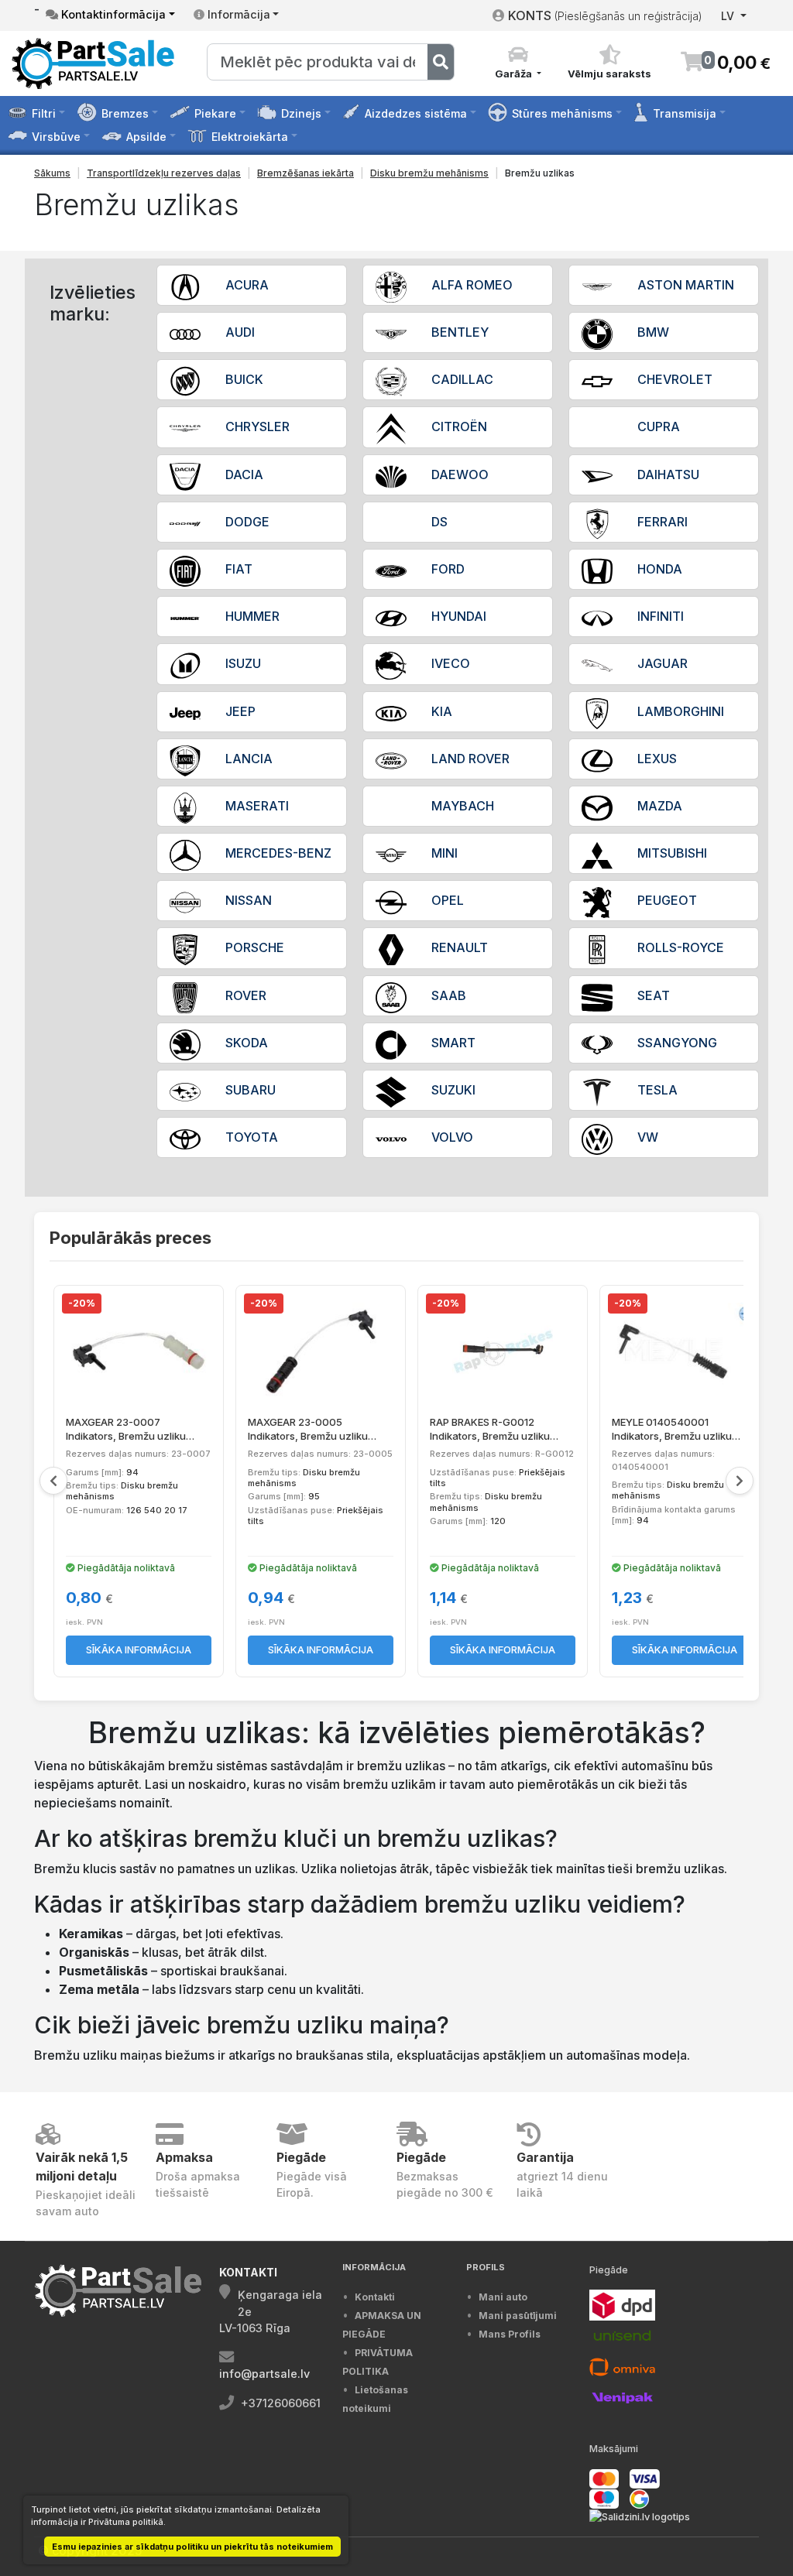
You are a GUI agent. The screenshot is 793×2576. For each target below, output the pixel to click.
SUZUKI (453, 1090)
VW (648, 1137)
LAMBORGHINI (681, 711)
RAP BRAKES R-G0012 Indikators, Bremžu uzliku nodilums (490, 1429)
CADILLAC (462, 379)
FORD (448, 569)
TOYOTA (252, 1137)
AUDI (240, 332)
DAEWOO (460, 474)
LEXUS (657, 759)
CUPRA (659, 426)
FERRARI (663, 522)
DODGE (247, 522)
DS (439, 522)
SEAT (654, 995)
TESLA (657, 1090)
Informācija (237, 14)
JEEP (240, 711)
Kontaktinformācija (112, 14)
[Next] (740, 1481)
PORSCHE (255, 947)
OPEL (448, 900)
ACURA (247, 285)
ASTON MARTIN (686, 285)
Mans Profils (510, 2334)
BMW (653, 332)
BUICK (244, 379)
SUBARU (251, 1090)
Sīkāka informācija (139, 1649)
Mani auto (503, 2297)
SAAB (449, 995)
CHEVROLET (675, 379)
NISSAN (249, 900)
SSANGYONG (677, 1043)
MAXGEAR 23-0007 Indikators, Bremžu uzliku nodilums (126, 1429)
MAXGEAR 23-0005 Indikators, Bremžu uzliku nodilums (308, 1429)
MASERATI (257, 806)
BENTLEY (460, 332)
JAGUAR (663, 663)
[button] (518, 63)
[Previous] (53, 1481)
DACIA (244, 474)
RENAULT (460, 947)
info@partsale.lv (264, 2374)
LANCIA (249, 759)
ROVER (246, 995)
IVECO (451, 663)
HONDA (660, 569)
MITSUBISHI (672, 853)
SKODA (247, 1043)
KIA (442, 711)
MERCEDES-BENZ (278, 853)
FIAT (239, 569)
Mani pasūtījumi (518, 2316)
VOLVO (452, 1137)
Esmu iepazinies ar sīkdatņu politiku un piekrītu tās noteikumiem (192, 2547)
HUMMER (252, 616)
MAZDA (660, 806)
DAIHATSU (668, 474)
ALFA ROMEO (472, 285)
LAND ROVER (470, 759)
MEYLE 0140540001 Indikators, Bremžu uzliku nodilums (672, 1429)
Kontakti (375, 2297)
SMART (453, 1043)
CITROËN (459, 426)
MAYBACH (463, 806)
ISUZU (243, 663)
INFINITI (661, 616)
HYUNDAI (459, 616)
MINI (445, 853)
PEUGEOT (667, 900)
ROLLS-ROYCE (681, 947)
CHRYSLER (257, 426)
